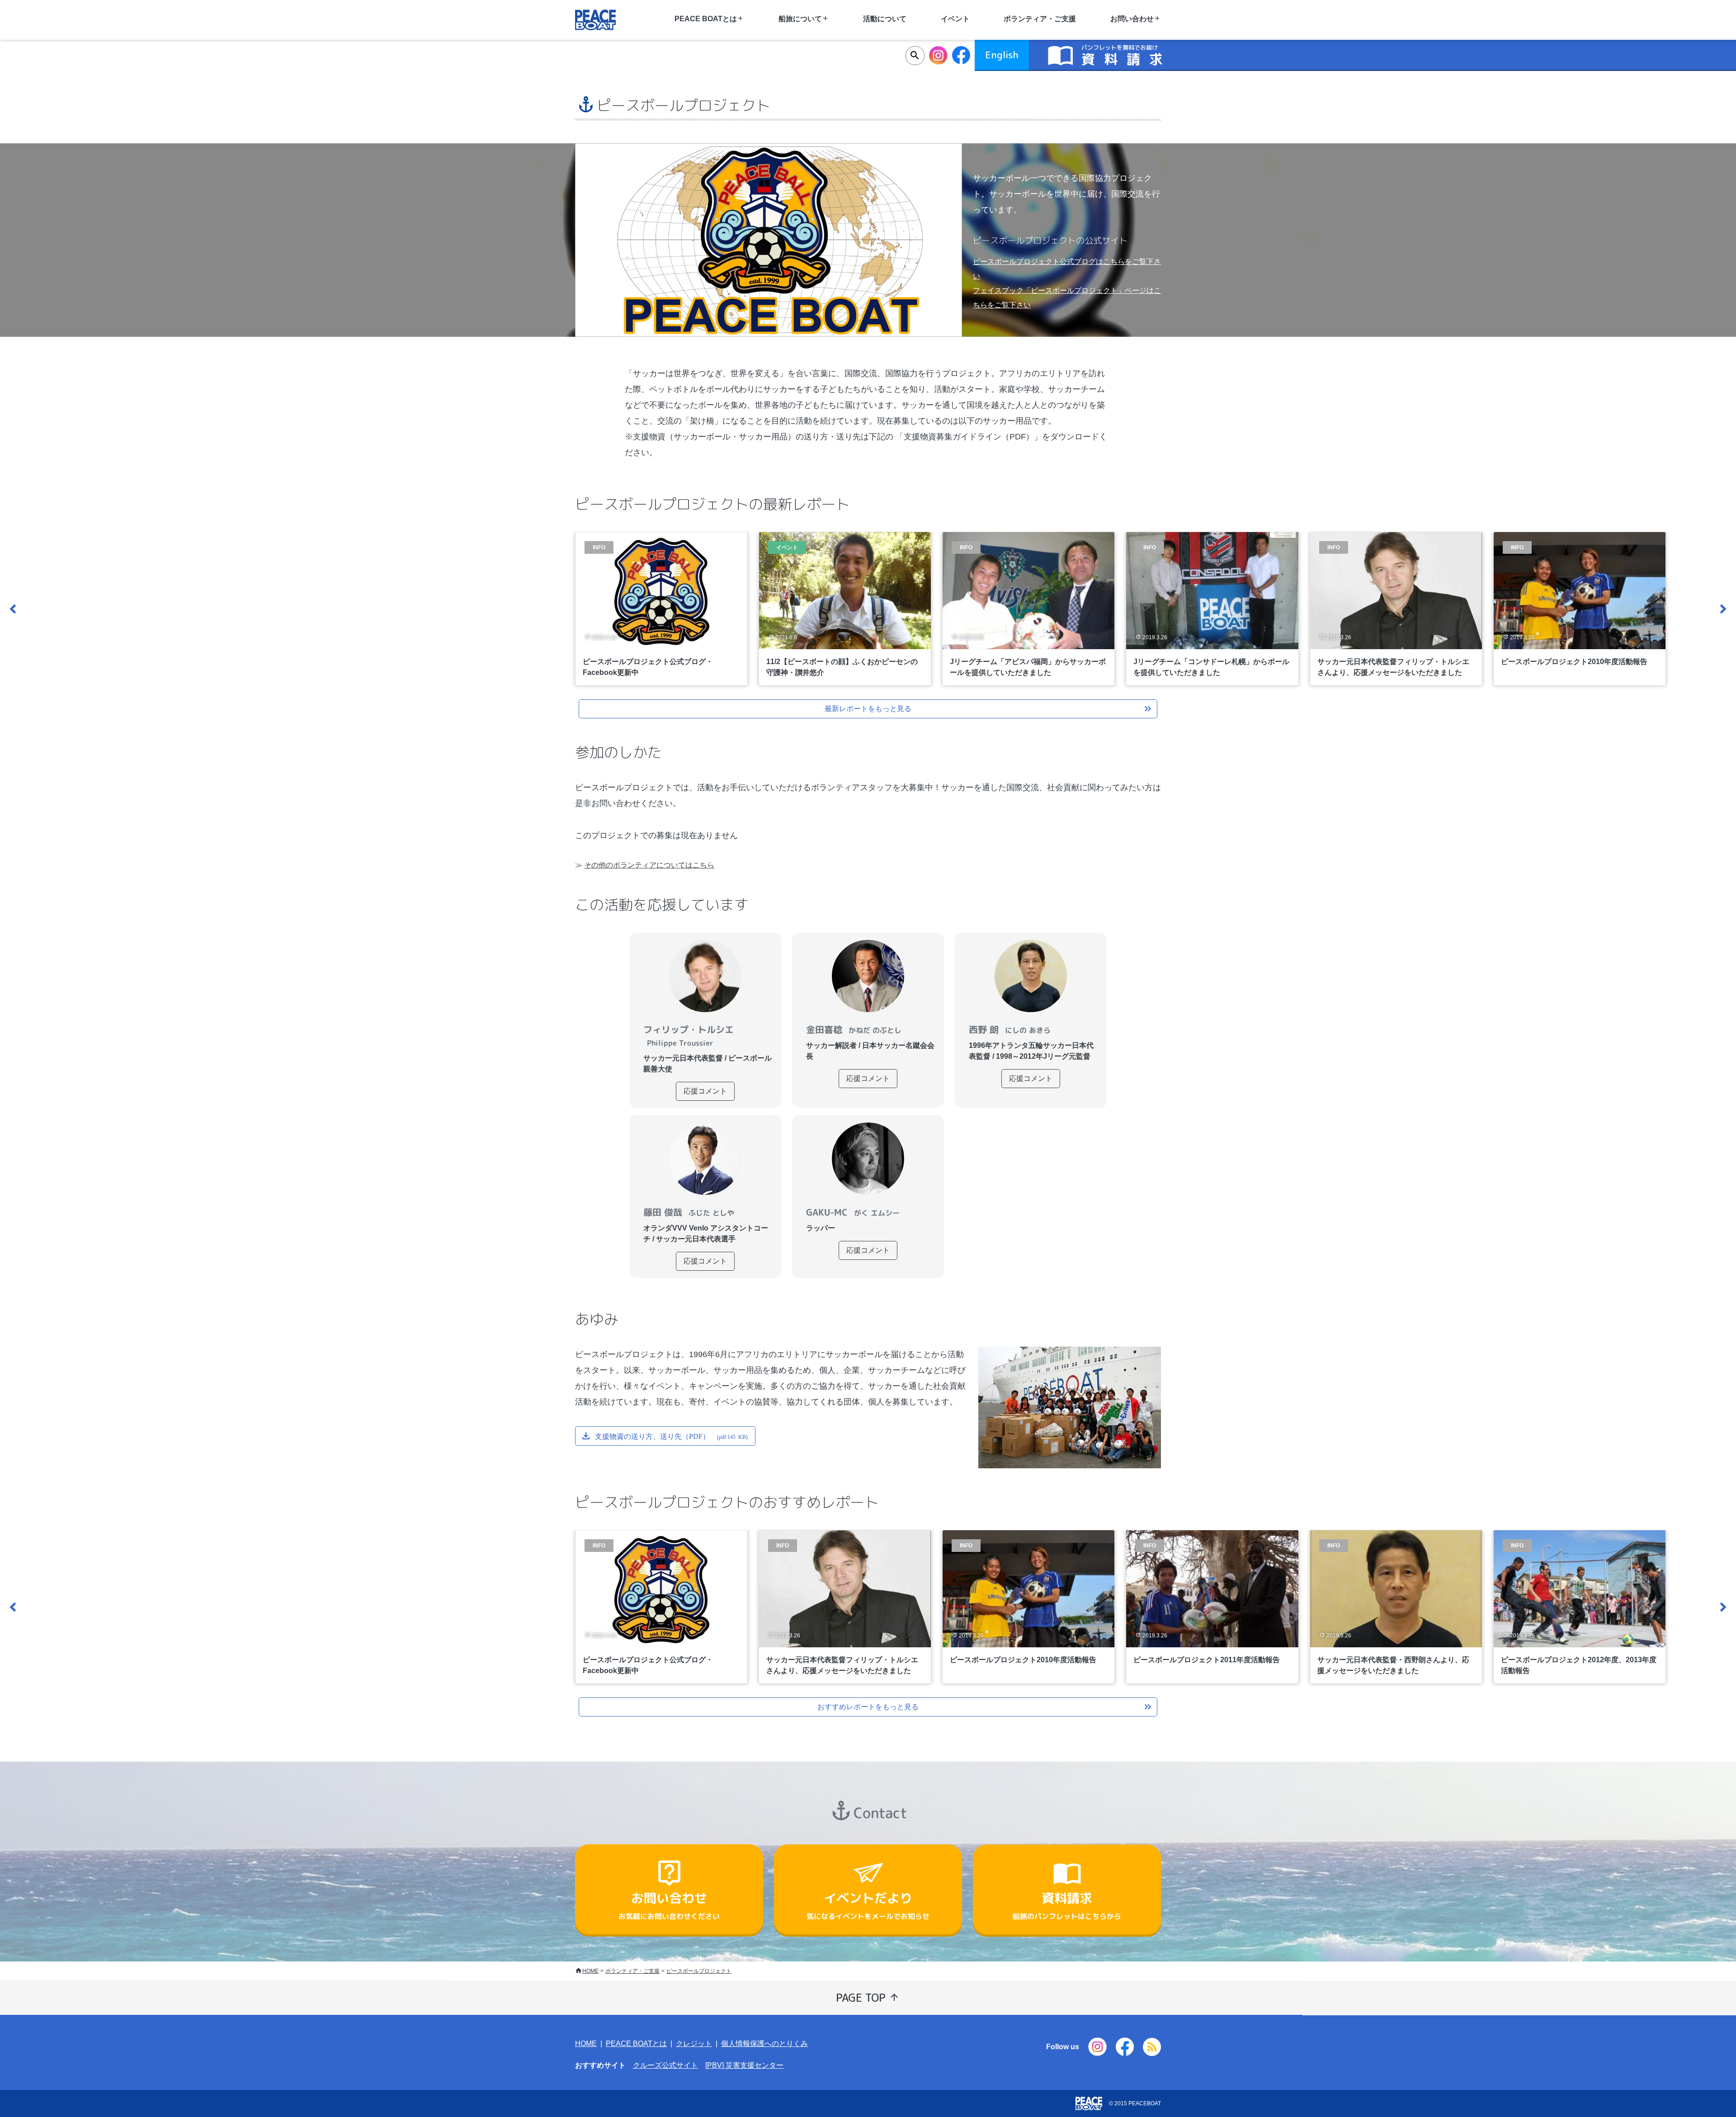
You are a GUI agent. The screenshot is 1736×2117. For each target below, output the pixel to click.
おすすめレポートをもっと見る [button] (868, 1707)
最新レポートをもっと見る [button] (868, 709)
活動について (885, 19)
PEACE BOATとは (636, 2044)
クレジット (694, 2044)
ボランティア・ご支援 (1040, 19)
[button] (14, 609)
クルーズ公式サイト (665, 2065)
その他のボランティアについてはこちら (649, 865)
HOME (590, 1971)
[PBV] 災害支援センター (744, 2065)
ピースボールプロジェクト (699, 1971)
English (1002, 55)
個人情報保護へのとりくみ (764, 2044)
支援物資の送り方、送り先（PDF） (671, 1436)
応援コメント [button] (705, 1091)
